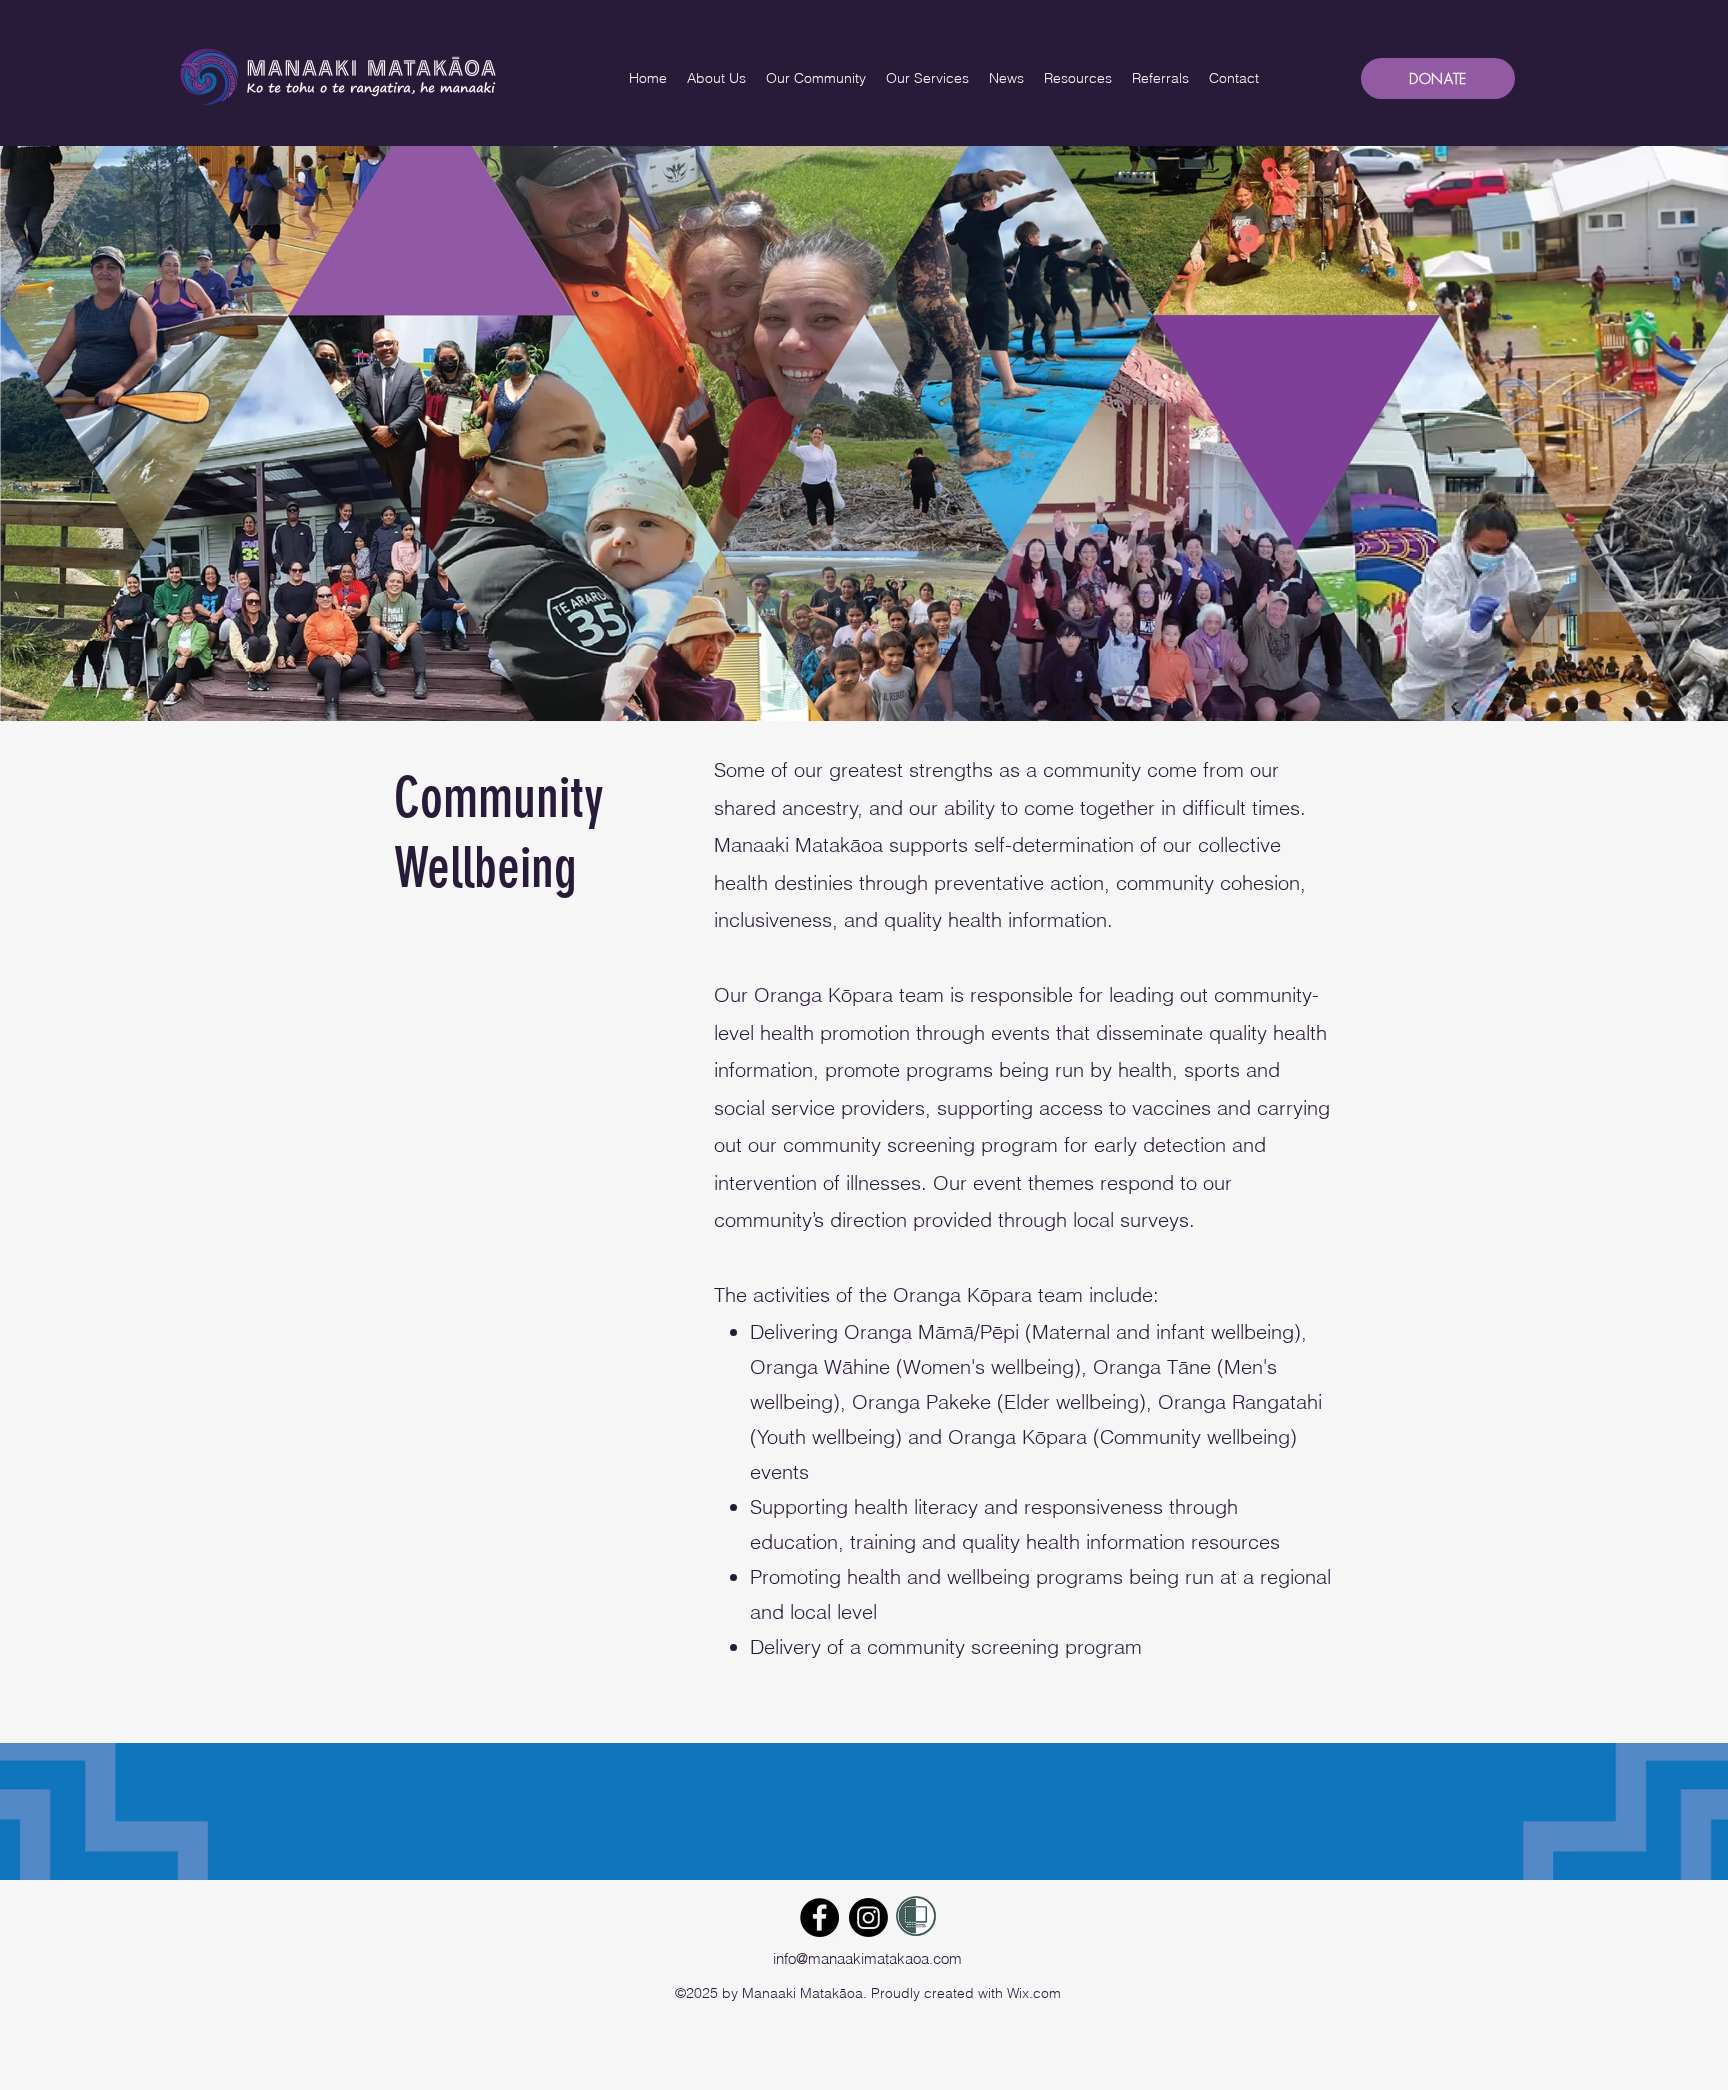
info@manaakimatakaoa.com (867, 1958)
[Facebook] (819, 1917)
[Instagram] (868, 1917)
